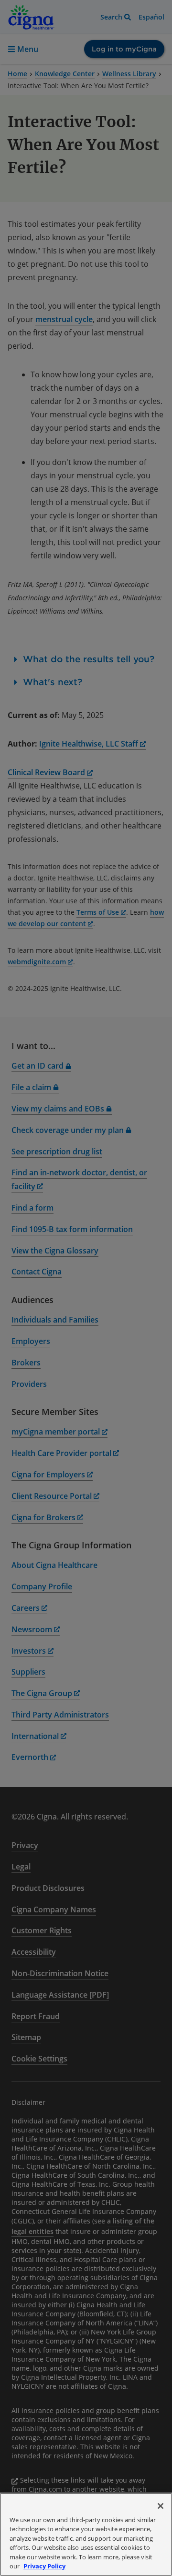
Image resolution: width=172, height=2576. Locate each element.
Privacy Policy (44, 2566)
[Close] (161, 2506)
